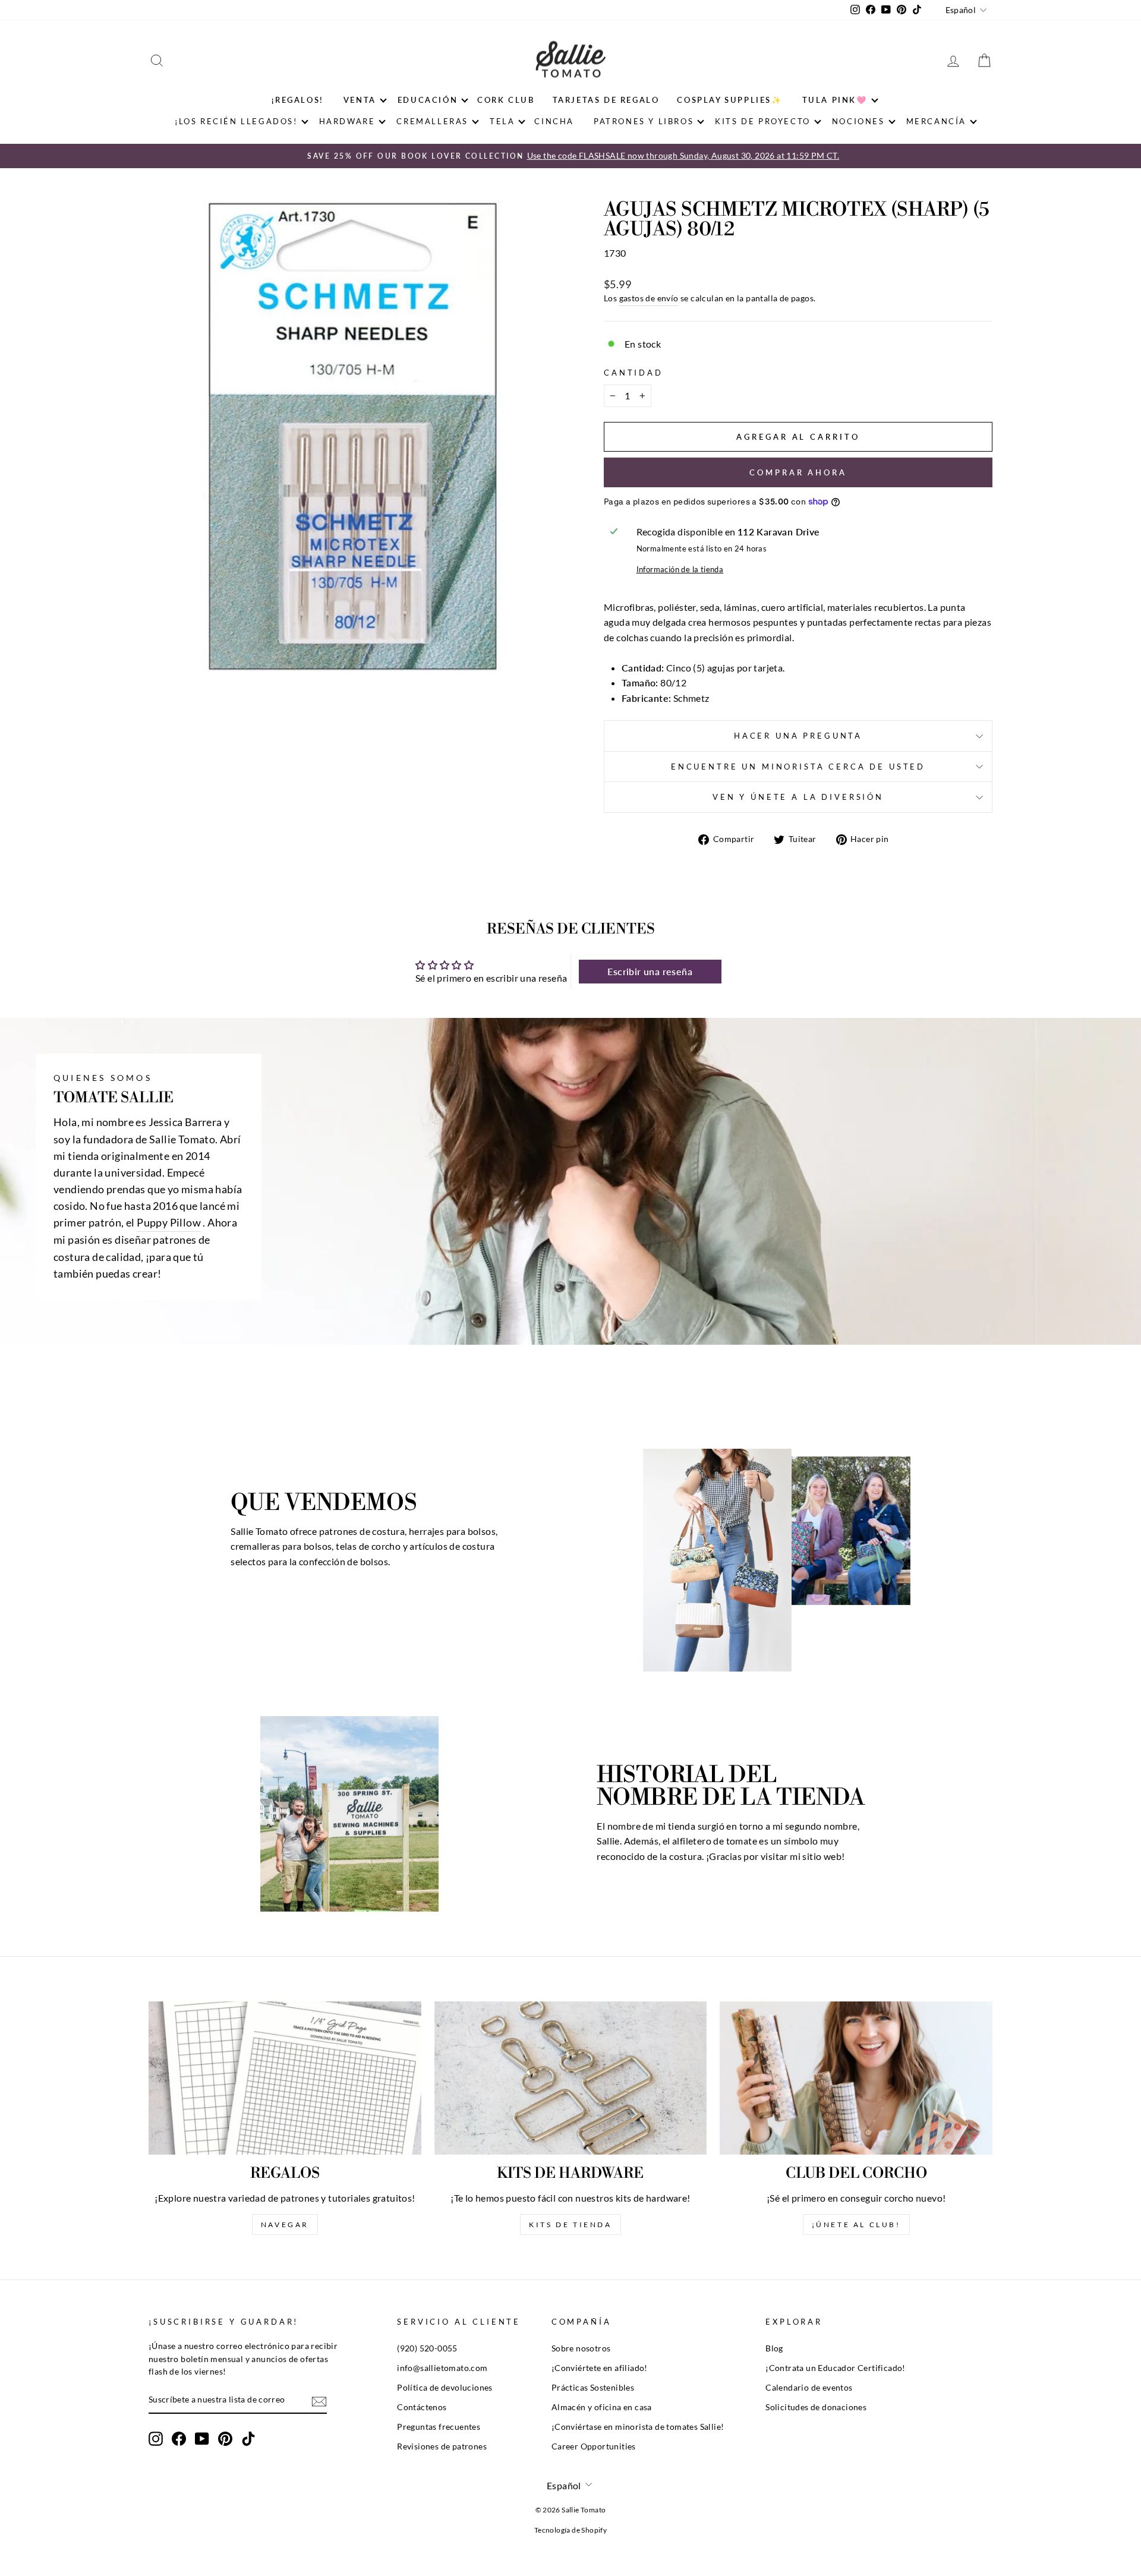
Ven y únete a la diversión (798, 797)
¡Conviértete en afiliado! (600, 2368)
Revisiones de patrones (442, 2446)
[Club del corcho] (856, 2078)
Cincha (554, 121)
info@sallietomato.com (442, 2368)
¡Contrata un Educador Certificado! (836, 2368)
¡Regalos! (297, 100)
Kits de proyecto (763, 121)
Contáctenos (422, 2407)
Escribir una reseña (650, 971)
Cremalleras (432, 121)
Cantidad (633, 373)
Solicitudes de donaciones (816, 2407)
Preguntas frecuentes (439, 2427)
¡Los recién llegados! (236, 121)
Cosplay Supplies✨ (729, 100)
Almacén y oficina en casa (602, 2407)
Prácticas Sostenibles (593, 2388)
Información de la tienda (680, 569)
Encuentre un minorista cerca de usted (798, 767)
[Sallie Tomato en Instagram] (156, 2439)
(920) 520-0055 (427, 2348)
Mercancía (936, 121)
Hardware (347, 121)
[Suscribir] (319, 2400)
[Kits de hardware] (571, 2078)
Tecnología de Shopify (570, 2530)
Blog (774, 2348)
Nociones (858, 121)
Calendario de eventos (809, 2388)
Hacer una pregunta (798, 736)
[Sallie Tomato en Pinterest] (225, 2439)
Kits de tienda (570, 2225)
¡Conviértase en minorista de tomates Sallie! (638, 2427)
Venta (360, 100)
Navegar (285, 2225)
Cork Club (506, 100)
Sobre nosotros (581, 2348)
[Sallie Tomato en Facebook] (179, 2439)
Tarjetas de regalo (606, 100)
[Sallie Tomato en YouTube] (202, 2439)
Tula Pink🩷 (835, 100)
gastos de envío (649, 298)
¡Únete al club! (856, 2225)
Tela (502, 121)
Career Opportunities (594, 2446)
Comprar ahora (798, 472)
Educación (428, 100)
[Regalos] (285, 2078)
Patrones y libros (644, 121)
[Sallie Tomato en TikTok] (248, 2439)
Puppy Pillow (169, 1223)
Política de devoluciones (445, 2388)
